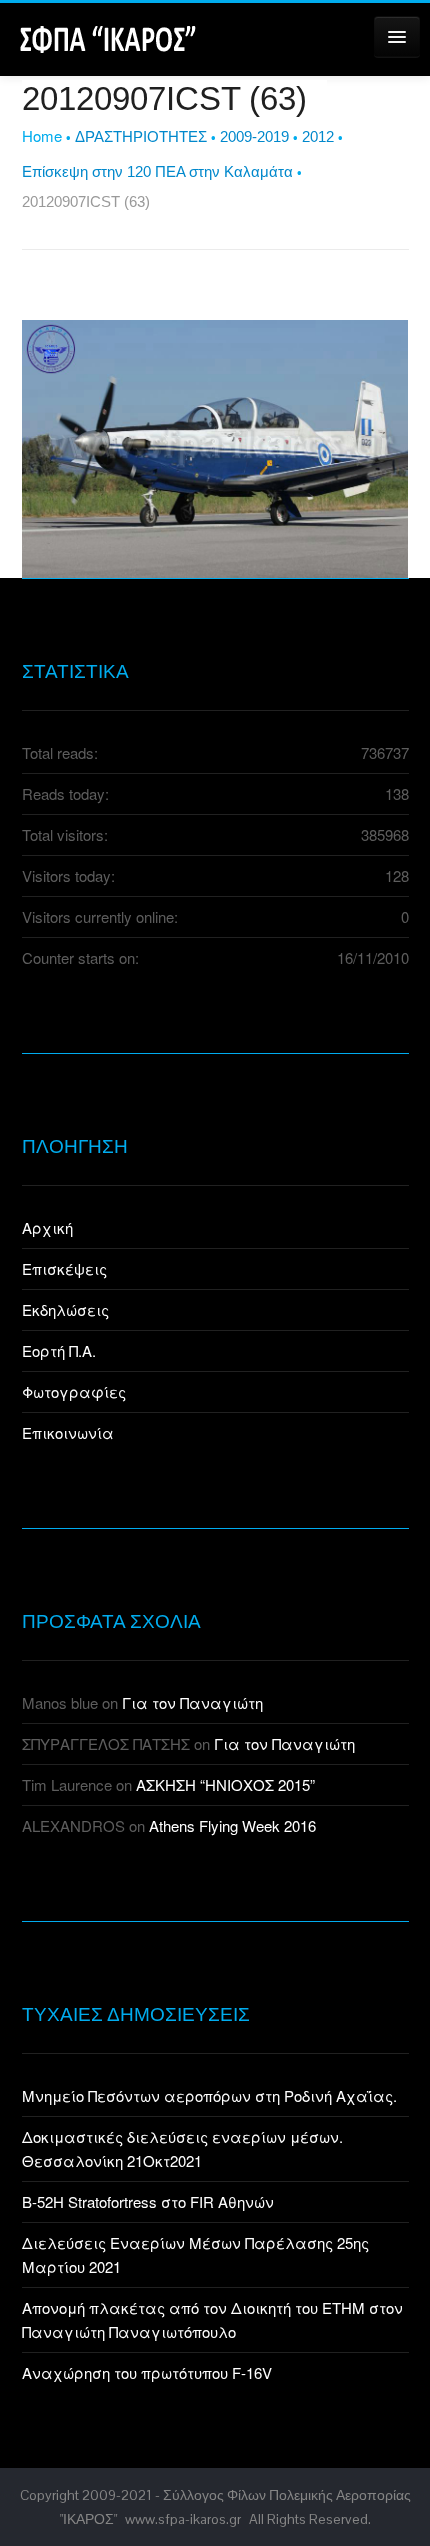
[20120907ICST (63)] (215, 447)
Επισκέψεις (64, 1268)
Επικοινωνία (68, 1432)
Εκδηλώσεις (65, 1309)
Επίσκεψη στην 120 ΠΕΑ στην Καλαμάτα (157, 171)
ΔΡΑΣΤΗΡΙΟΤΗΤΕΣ (141, 136)
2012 (318, 136)
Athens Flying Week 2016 (232, 1825)
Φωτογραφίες (74, 1391)
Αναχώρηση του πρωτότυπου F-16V (147, 2372)
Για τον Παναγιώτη (192, 1702)
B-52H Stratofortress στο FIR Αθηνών (148, 2201)
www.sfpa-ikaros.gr (183, 2519)
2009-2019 (254, 136)
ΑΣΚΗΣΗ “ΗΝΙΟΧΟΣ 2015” (225, 1784)
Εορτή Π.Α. (59, 1350)
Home (42, 135)
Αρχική (47, 1227)
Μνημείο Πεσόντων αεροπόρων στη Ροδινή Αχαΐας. (209, 2095)
